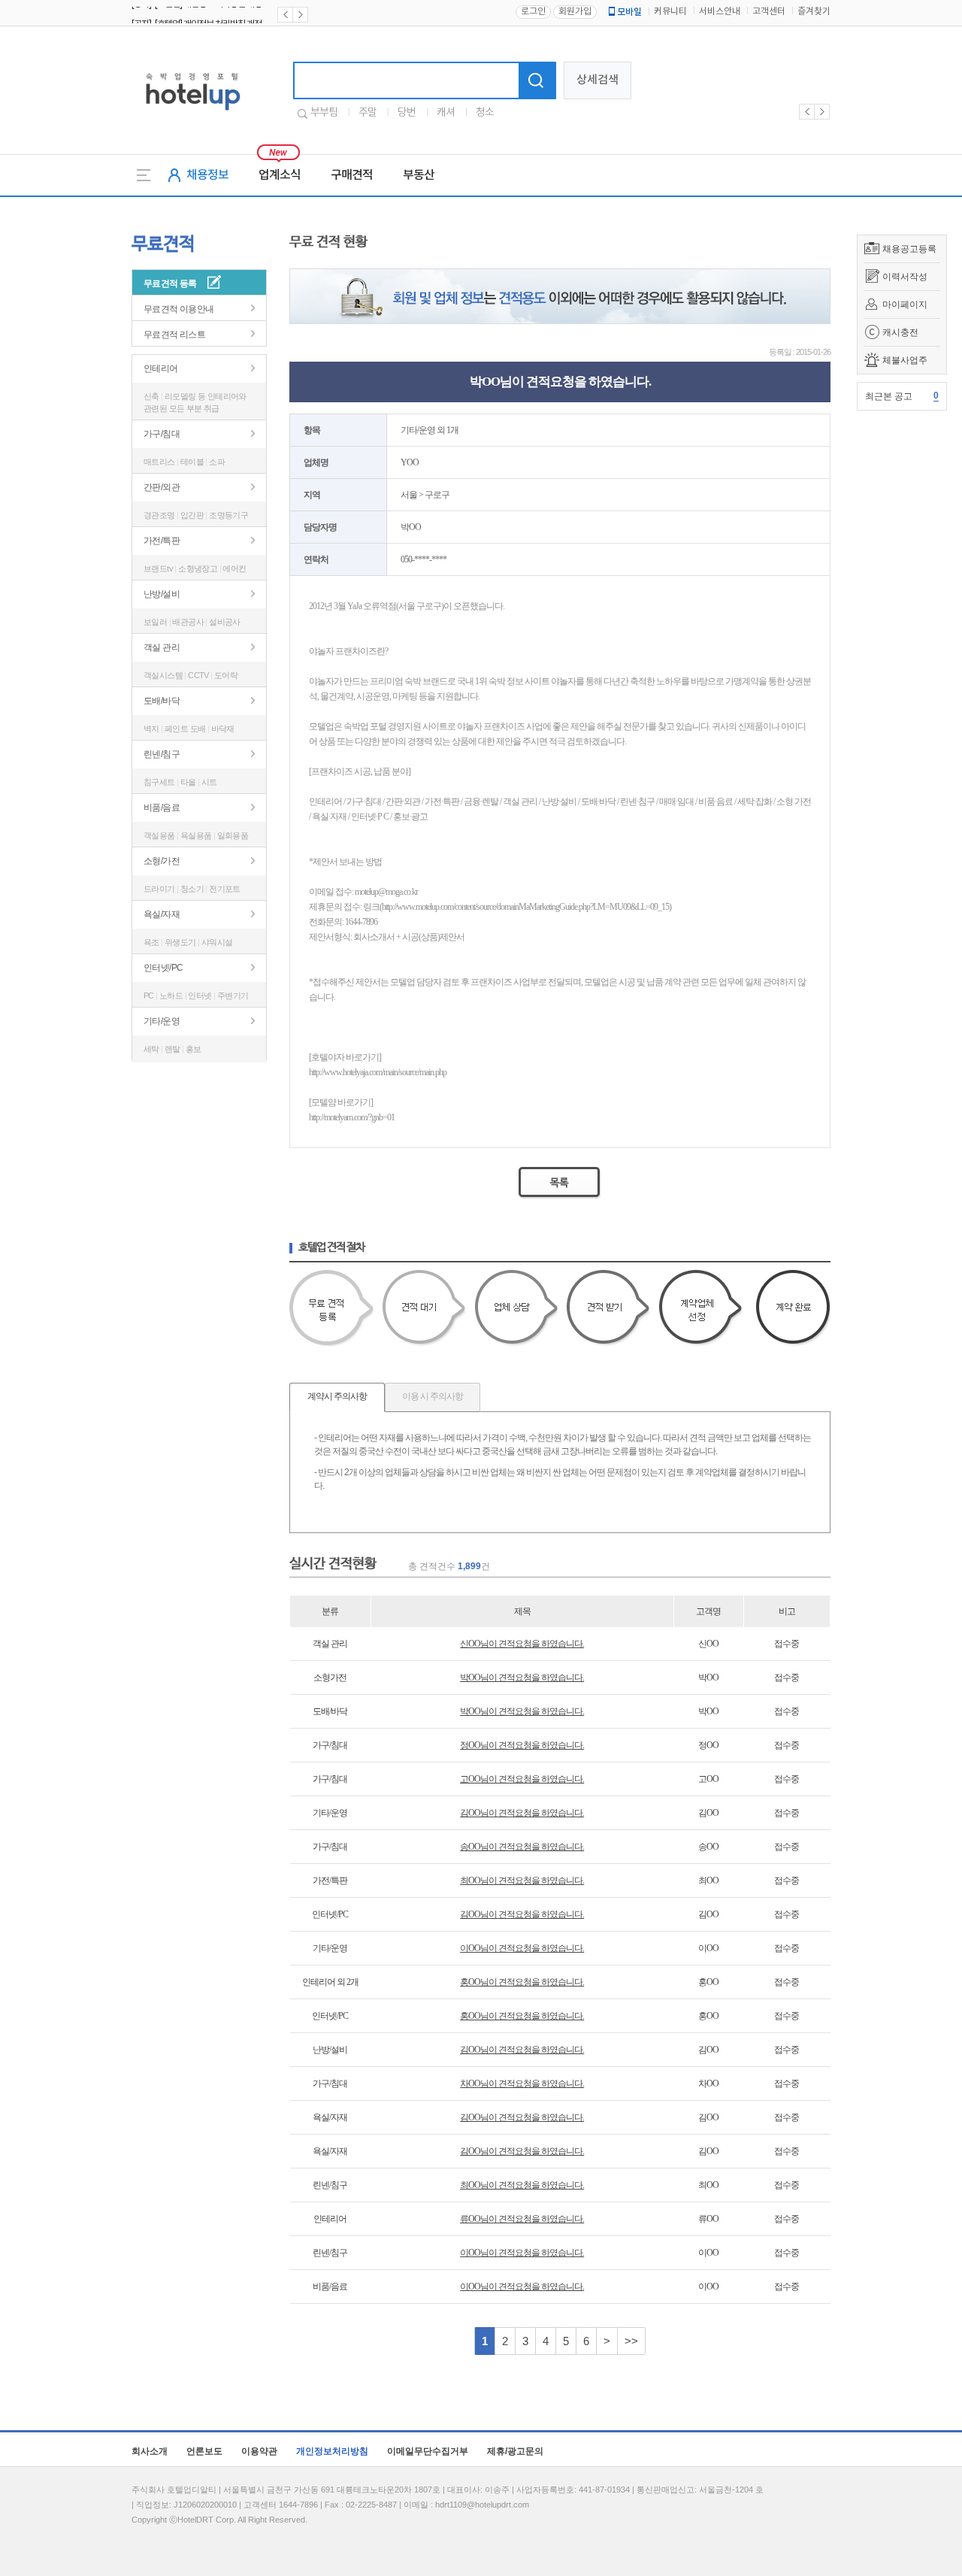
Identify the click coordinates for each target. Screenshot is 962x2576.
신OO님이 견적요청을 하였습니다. (522, 1644)
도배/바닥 (162, 701)
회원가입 (575, 12)
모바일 (629, 12)
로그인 (533, 12)
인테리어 (161, 368)
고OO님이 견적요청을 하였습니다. (522, 1779)
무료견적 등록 (170, 283)
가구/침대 (162, 434)
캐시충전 (900, 332)
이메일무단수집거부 (428, 2451)
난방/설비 (162, 594)
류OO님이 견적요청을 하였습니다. (522, 2219)
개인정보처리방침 (332, 2451)
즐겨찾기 (814, 12)
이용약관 (259, 2451)
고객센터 (769, 12)
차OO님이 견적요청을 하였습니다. (522, 2084)
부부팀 (324, 113)
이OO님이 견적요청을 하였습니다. (522, 1948)
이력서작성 (905, 277)
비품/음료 (162, 808)
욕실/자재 (162, 914)
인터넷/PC (163, 968)
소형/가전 (162, 861)
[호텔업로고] (193, 113)
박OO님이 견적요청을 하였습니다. (522, 1677)
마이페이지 (905, 305)
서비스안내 (720, 12)
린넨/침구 (162, 754)
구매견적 (352, 175)
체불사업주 (905, 360)
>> (631, 2341)
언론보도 (204, 2451)
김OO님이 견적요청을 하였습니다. (522, 1813)
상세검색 (597, 80)
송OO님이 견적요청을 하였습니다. (522, 1847)
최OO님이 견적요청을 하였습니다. (522, 1880)
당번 (407, 113)
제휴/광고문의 (515, 2451)
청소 (485, 113)
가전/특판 (162, 541)
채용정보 (207, 175)
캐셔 (446, 113)
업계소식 (280, 175)
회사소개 (150, 2451)
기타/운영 (162, 1021)
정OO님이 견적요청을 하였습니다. (522, 1745)
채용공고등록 (909, 249)
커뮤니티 (670, 12)
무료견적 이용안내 (179, 309)
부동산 (419, 175)
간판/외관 (162, 487)
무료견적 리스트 (174, 335)
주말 (368, 113)
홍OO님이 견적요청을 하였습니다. (522, 1982)
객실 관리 (162, 647)
